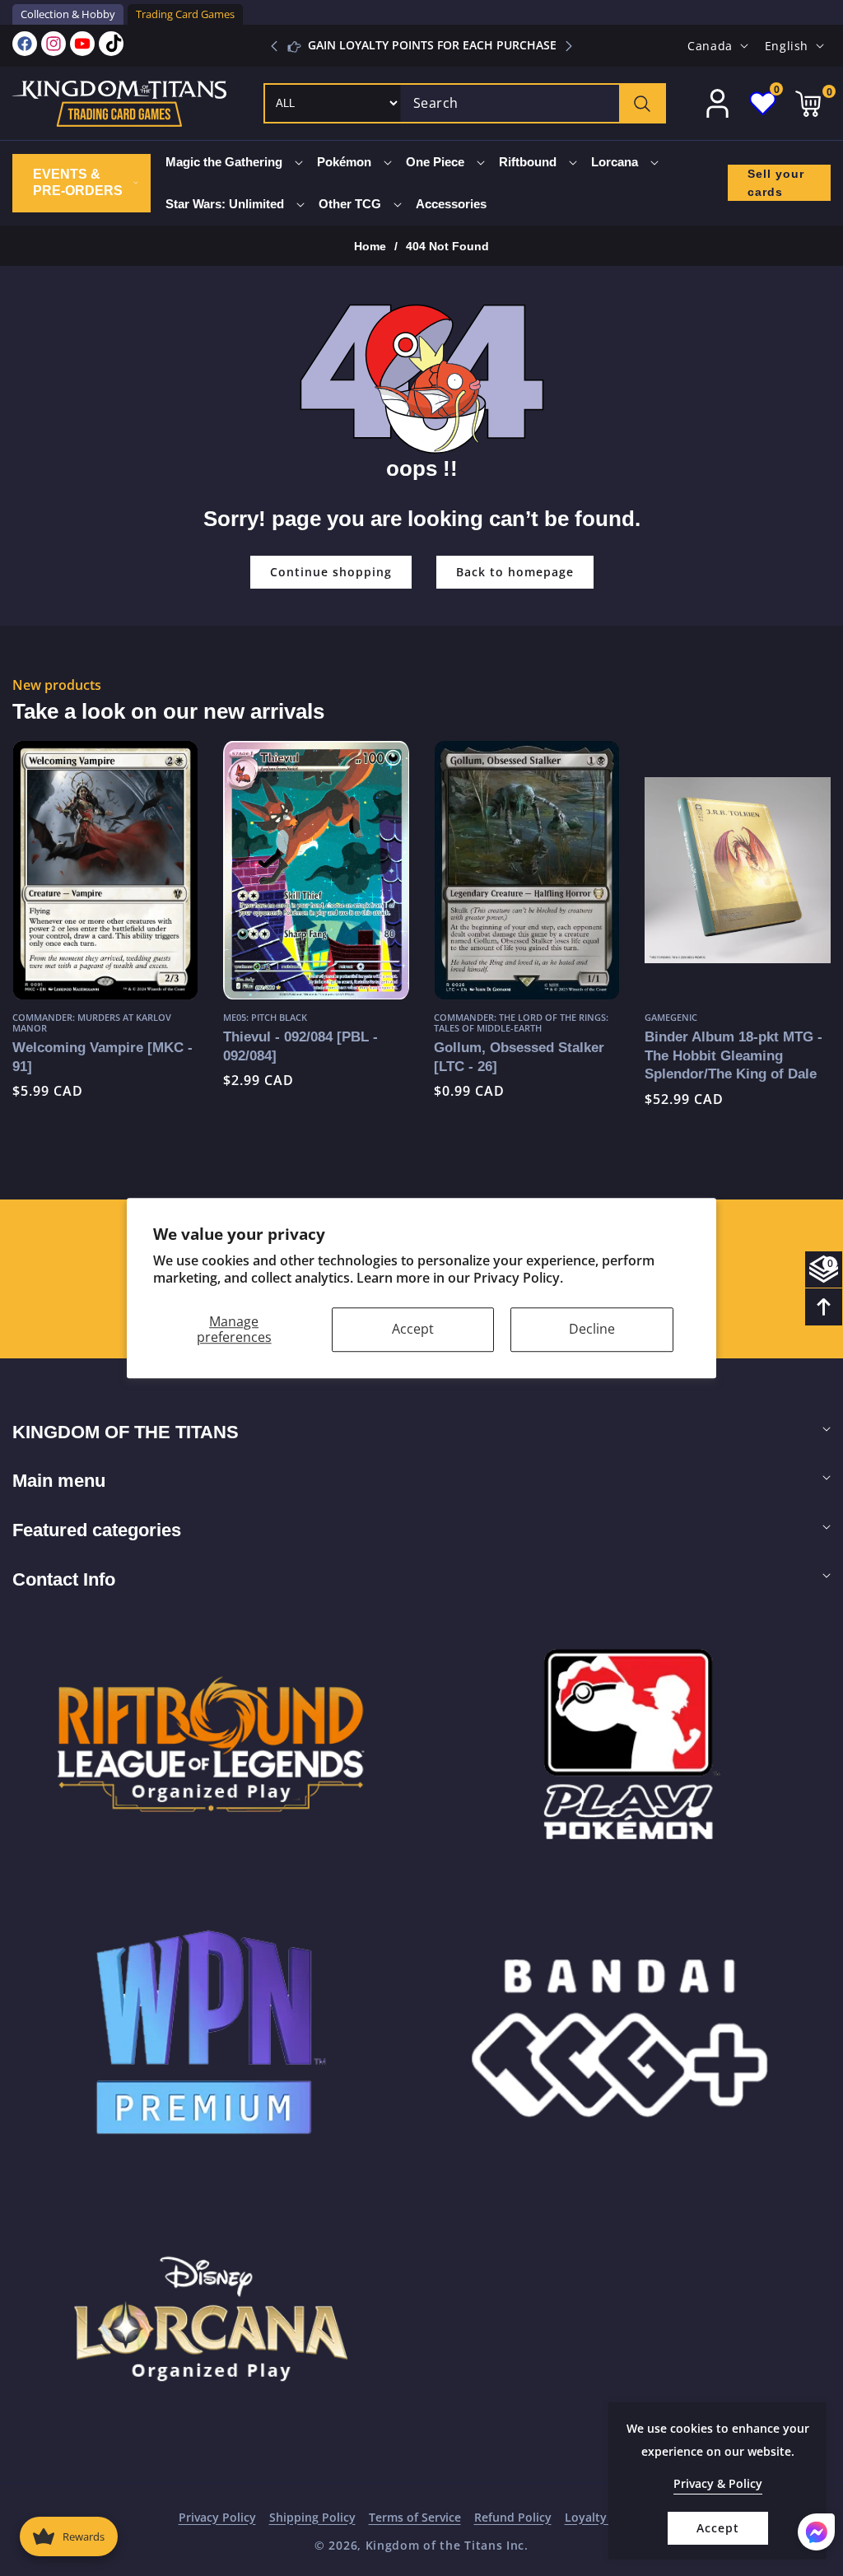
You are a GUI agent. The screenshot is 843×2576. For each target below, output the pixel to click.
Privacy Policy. (518, 1278)
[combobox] (533, 103)
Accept (413, 1329)
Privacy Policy (217, 2517)
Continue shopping (331, 572)
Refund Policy (513, 2517)
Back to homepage (515, 572)
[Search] (642, 103)
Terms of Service (415, 2517)
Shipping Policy (312, 2517)
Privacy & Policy (718, 2483)
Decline (592, 1329)
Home (370, 246)
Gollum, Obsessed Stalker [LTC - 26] (322, 1057)
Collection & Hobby (68, 14)
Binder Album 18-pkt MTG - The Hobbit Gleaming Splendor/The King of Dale (537, 1055)
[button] (569, 46)
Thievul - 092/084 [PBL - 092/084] (104, 1046)
